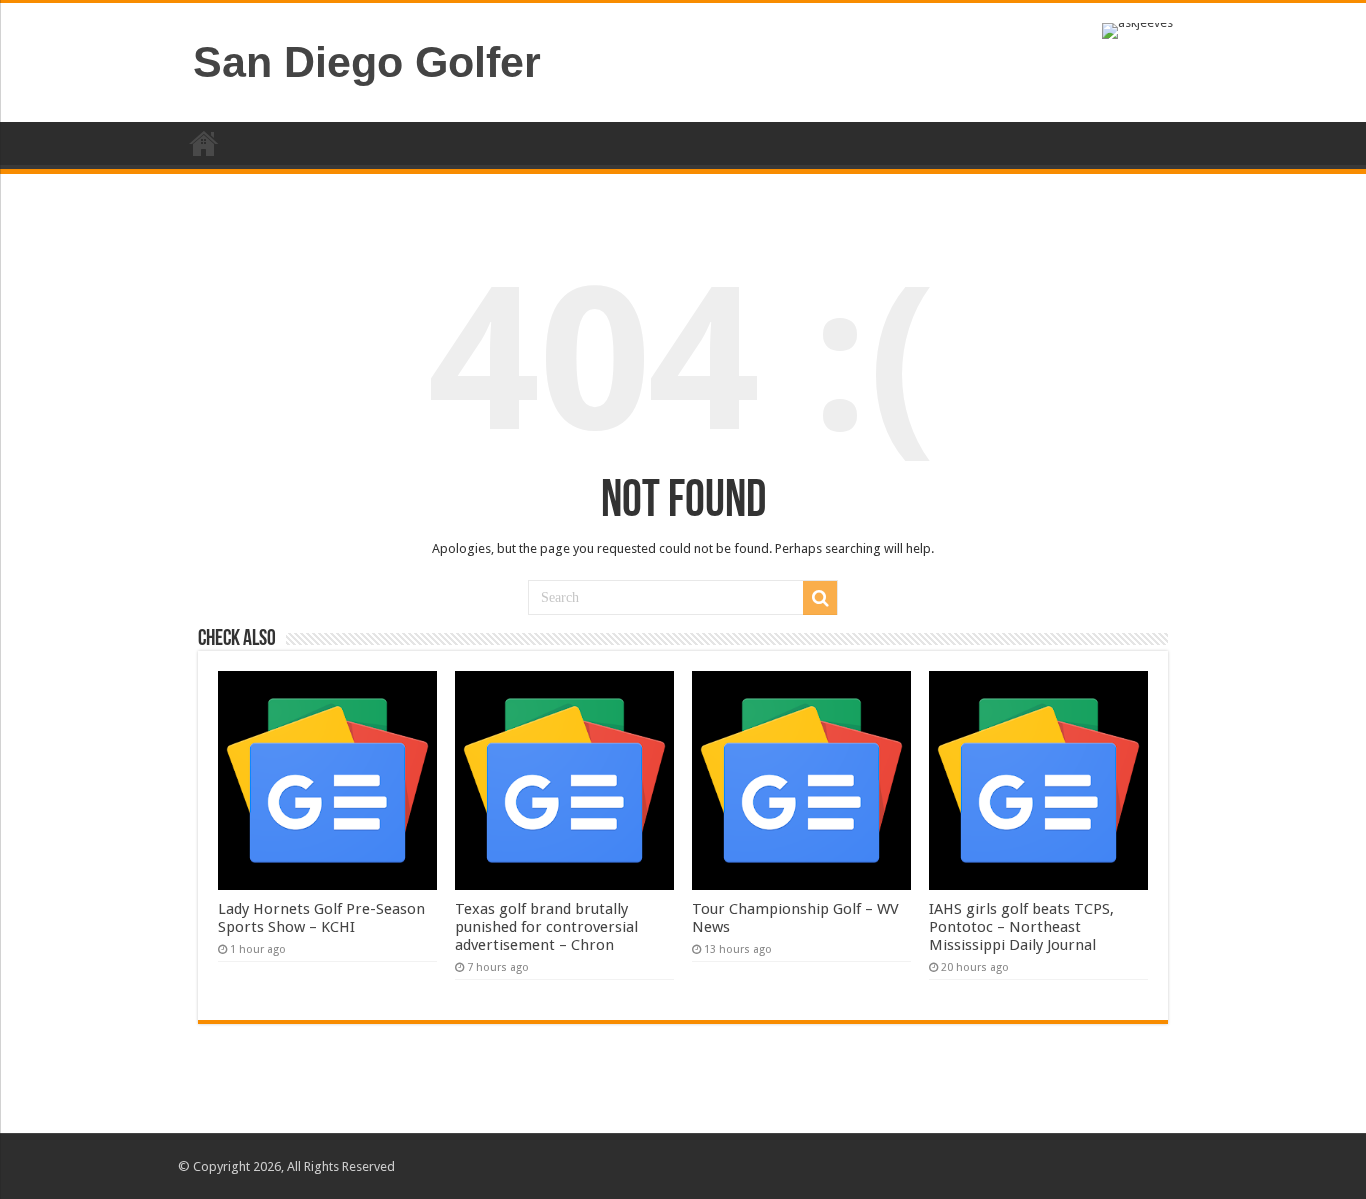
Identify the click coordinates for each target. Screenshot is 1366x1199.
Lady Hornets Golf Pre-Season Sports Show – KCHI (321, 918)
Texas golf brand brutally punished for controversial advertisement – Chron (546, 927)
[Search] (820, 598)
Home (204, 143)
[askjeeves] (1137, 29)
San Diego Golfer (367, 62)
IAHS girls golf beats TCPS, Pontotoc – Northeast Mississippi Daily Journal (1021, 927)
